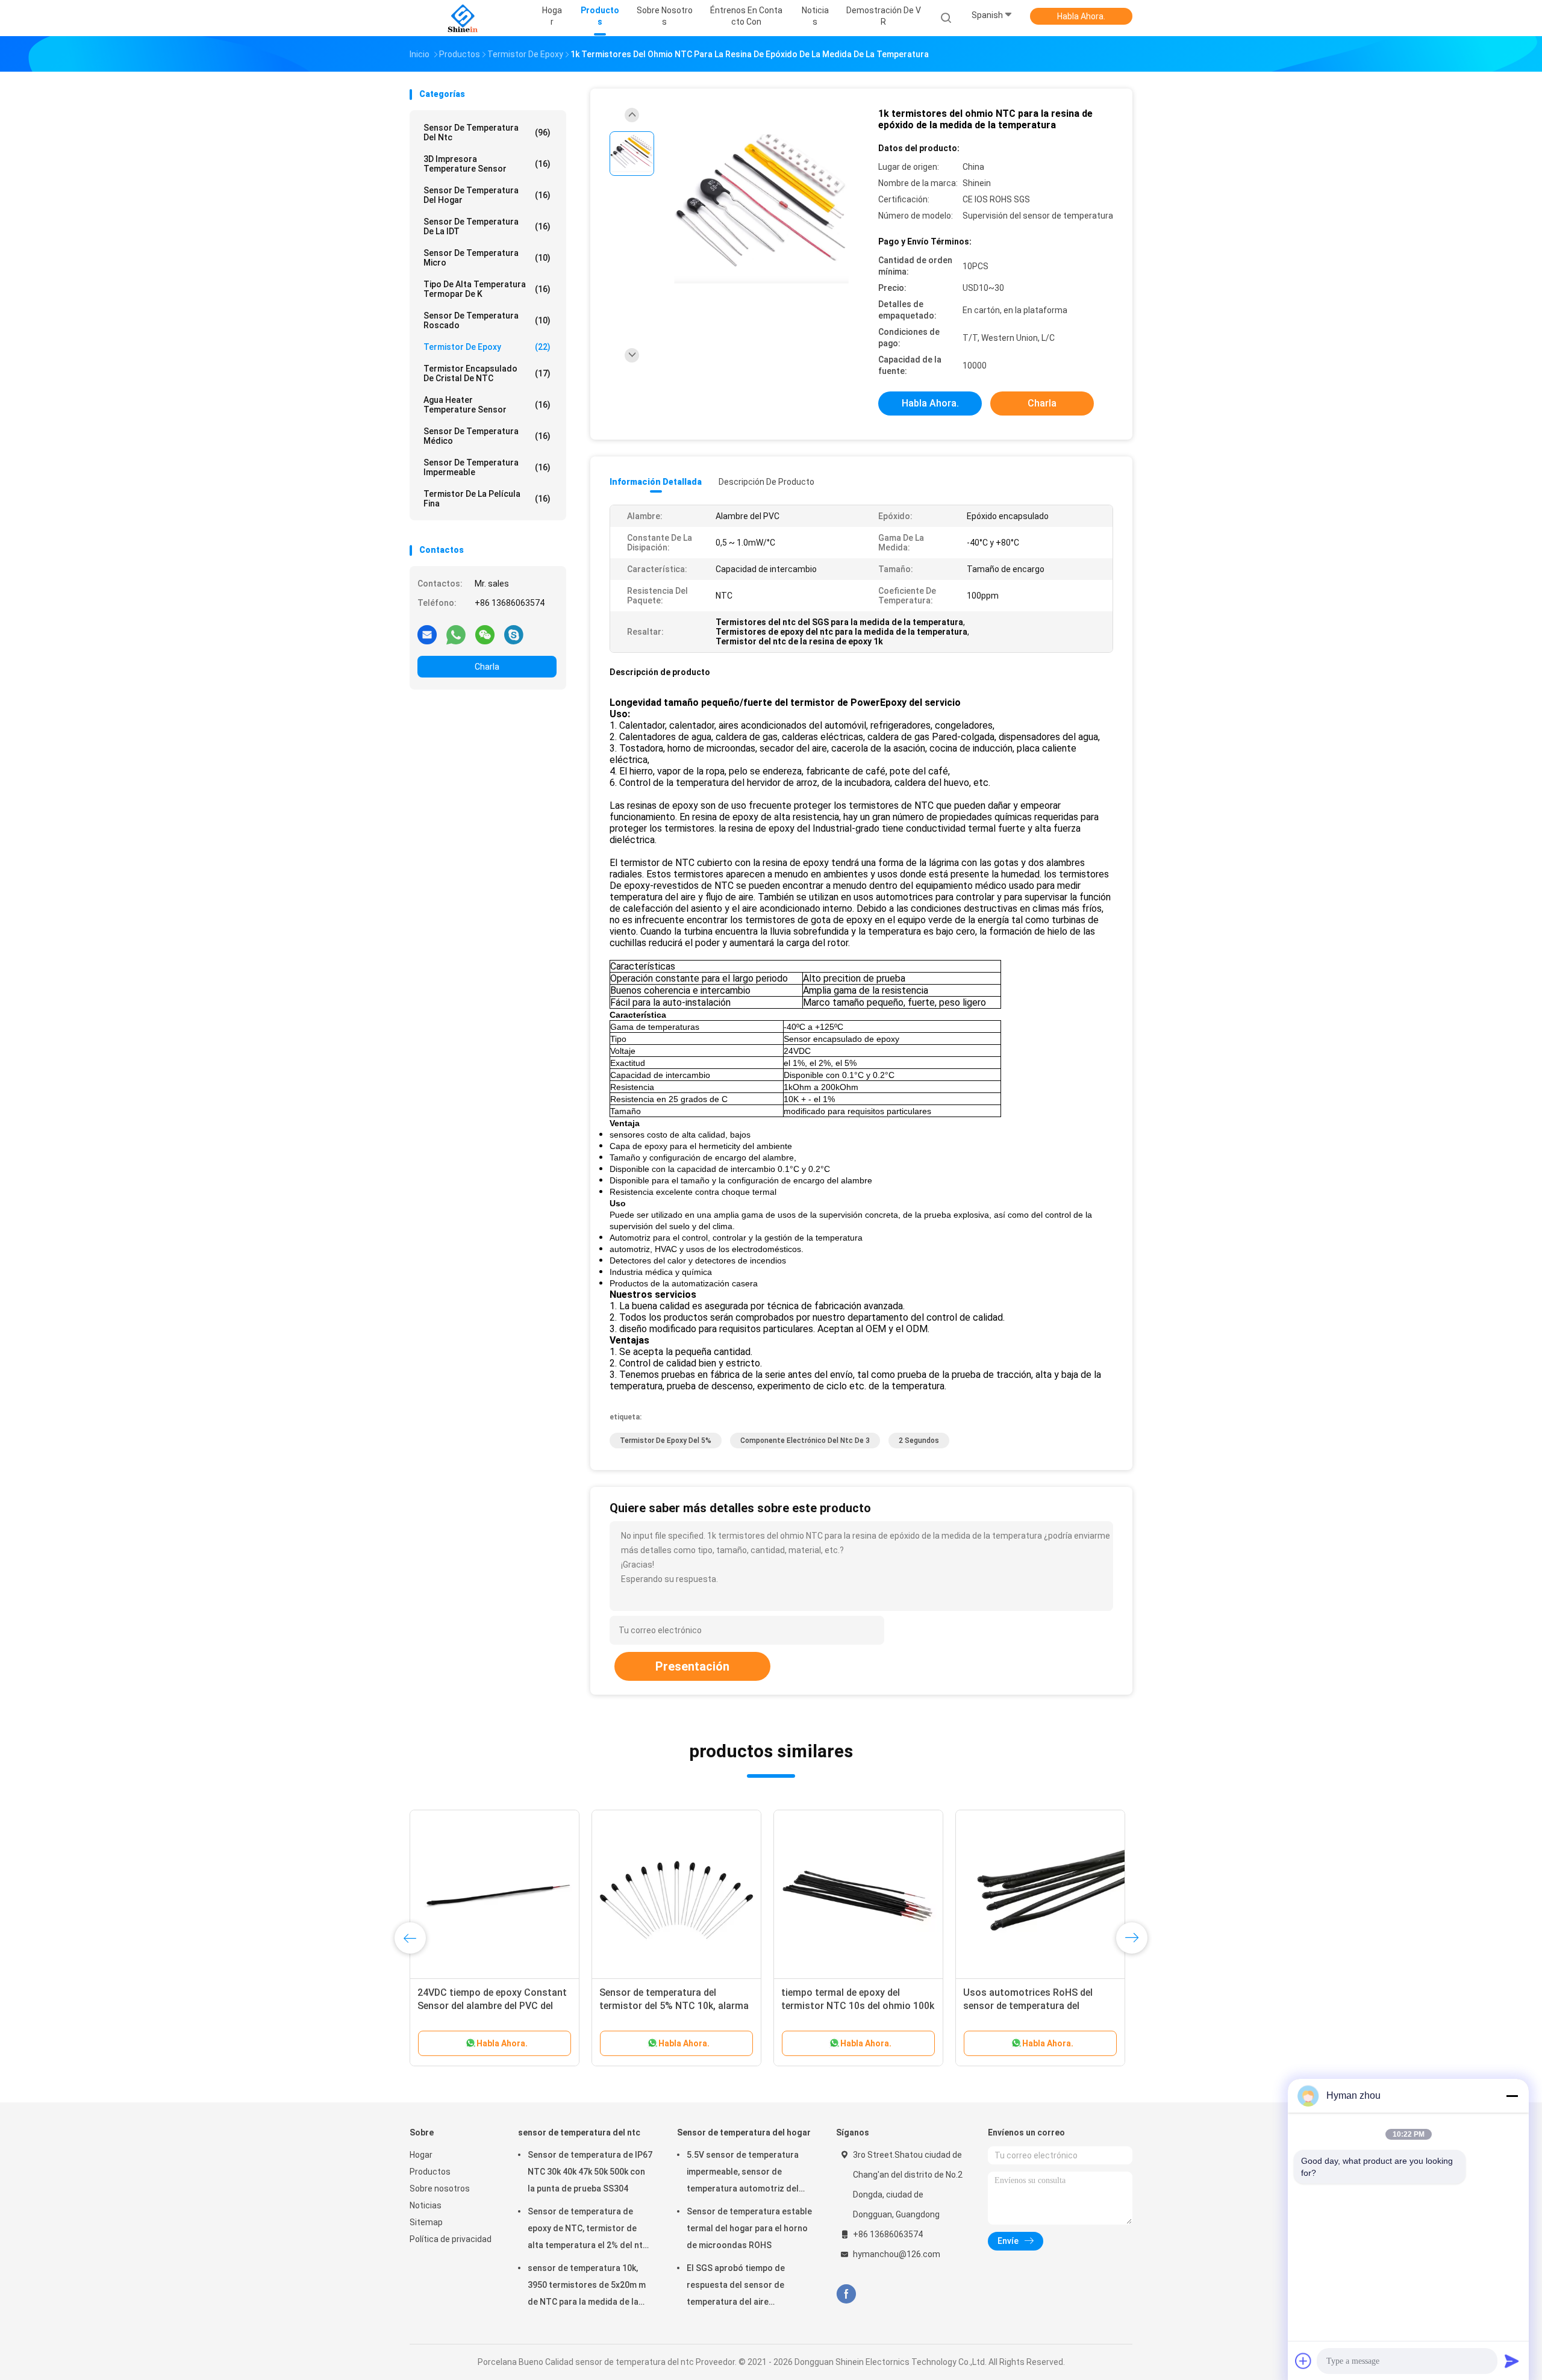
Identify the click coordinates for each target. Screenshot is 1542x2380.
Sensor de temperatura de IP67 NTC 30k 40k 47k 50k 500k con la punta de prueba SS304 (590, 2172)
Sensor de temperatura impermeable (487, 467)
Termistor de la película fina (487, 499)
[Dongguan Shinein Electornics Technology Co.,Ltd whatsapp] (456, 634)
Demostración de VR (884, 16)
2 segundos (919, 1441)
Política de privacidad (451, 2239)
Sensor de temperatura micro (487, 258)
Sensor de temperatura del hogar (487, 195)
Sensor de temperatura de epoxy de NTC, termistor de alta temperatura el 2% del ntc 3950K (588, 2230)
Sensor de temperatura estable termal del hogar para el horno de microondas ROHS (749, 2228)
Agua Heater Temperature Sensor (487, 405)
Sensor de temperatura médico (487, 436)
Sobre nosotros (440, 2188)
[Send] (1512, 2361)
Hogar (421, 2155)
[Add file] (1303, 2361)
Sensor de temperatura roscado (487, 320)
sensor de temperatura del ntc (487, 132)
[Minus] (1512, 2096)
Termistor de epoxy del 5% (666, 1441)
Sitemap (426, 2222)
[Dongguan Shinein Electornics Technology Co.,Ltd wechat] (485, 634)
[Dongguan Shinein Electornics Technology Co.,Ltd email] (427, 634)
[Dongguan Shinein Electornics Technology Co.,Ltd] (463, 18)
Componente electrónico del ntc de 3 (805, 1441)
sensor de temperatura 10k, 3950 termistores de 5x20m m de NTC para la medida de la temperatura (587, 2287)
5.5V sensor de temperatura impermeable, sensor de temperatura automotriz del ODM (743, 2173)
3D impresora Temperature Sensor (487, 164)
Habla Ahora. (1081, 16)
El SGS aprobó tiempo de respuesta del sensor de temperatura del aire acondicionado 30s (736, 2287)
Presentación (692, 1666)
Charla (487, 667)
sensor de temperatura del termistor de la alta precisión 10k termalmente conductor (1037, 2006)
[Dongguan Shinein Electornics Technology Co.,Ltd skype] (514, 634)
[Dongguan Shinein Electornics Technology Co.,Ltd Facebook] (846, 2294)
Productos (430, 2172)
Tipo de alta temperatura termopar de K (487, 289)
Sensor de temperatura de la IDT (487, 226)
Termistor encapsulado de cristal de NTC (487, 373)
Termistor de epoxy (487, 347)
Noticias (426, 2205)
